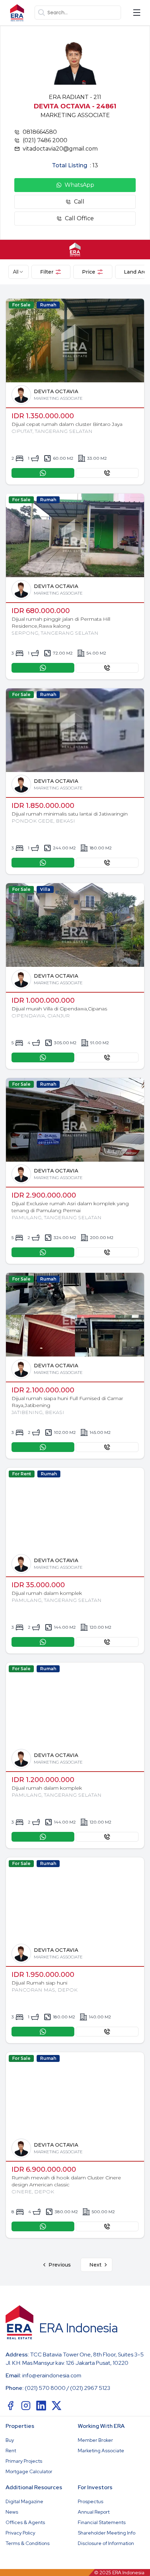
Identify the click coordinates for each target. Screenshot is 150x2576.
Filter (47, 272)
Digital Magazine (24, 2501)
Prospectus (91, 2501)
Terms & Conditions (28, 2543)
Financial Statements (102, 2522)
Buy (10, 2440)
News (12, 2512)
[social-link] (10, 2406)
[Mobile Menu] (137, 13)
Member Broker (95, 2440)
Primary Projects (24, 2461)
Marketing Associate (101, 2451)
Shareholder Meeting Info (107, 2533)
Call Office (79, 218)
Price (89, 272)
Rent (11, 2451)
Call (79, 202)
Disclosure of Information (106, 2543)
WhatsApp (79, 185)
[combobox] (18, 272)
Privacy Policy (20, 2533)
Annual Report (94, 2512)
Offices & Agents (25, 2522)
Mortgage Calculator (29, 2471)
